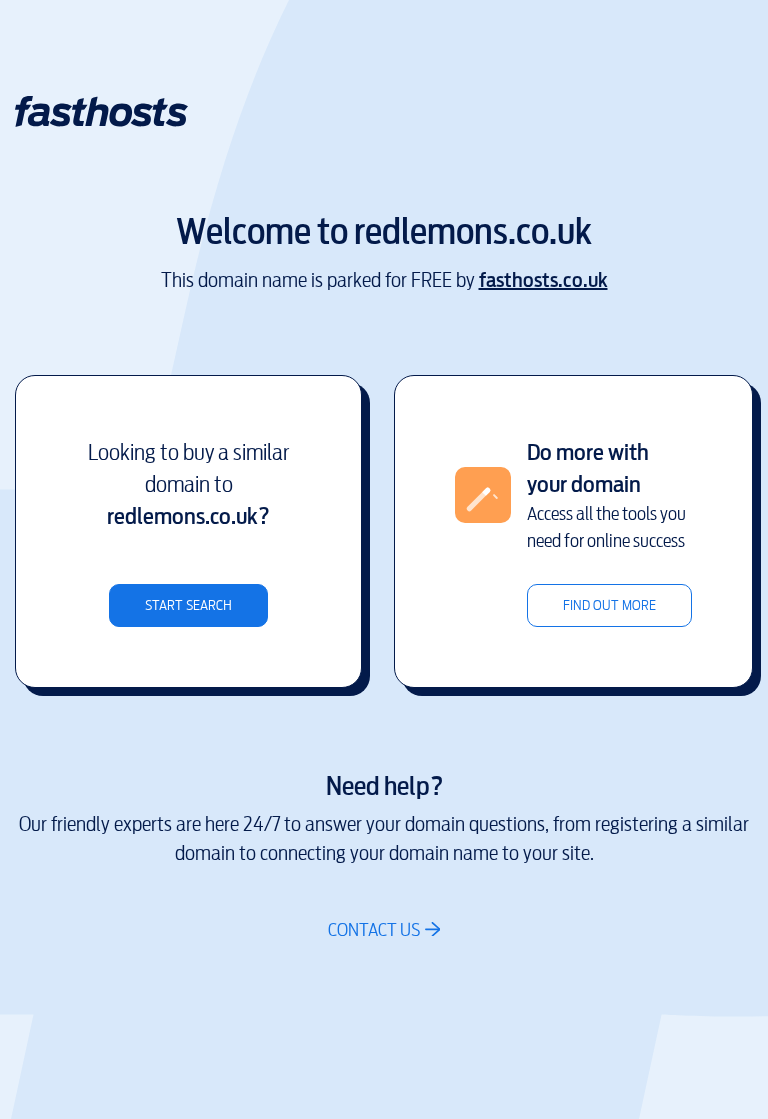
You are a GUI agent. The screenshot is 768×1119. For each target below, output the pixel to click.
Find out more (609, 605)
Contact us (374, 929)
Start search (188, 605)
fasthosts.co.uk (543, 280)
